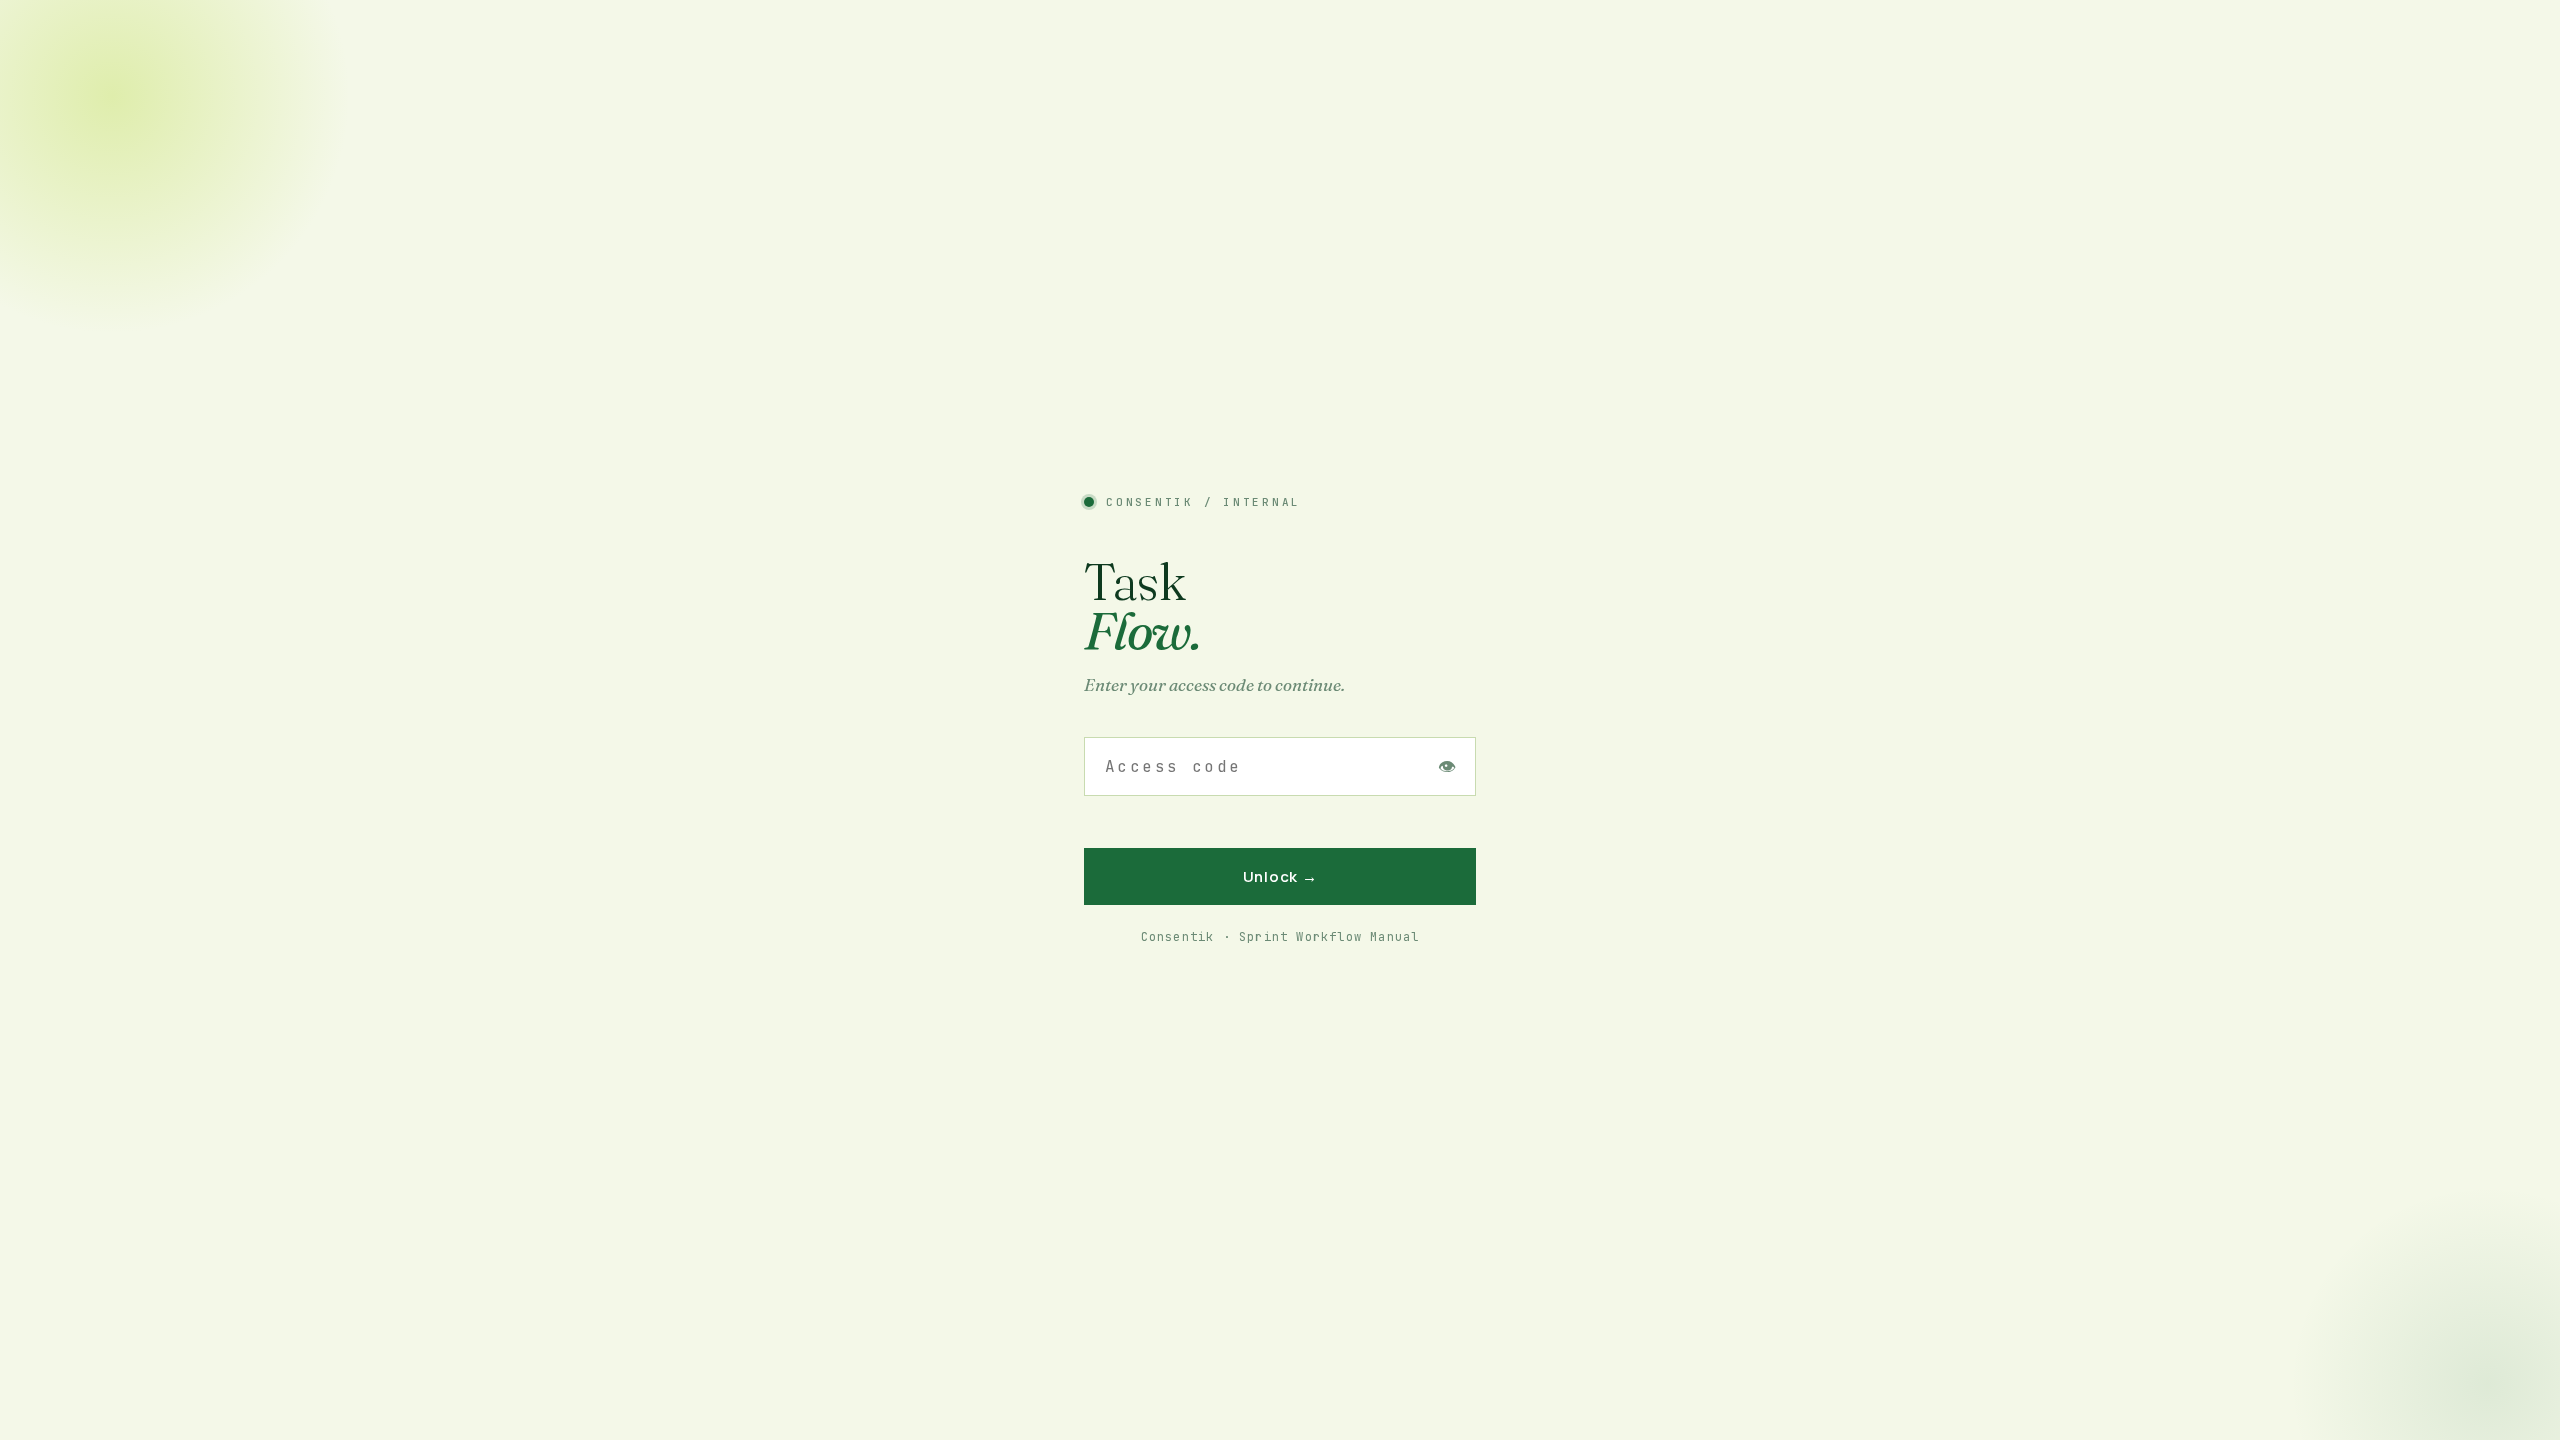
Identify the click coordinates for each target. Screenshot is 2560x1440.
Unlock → (1280, 876)
